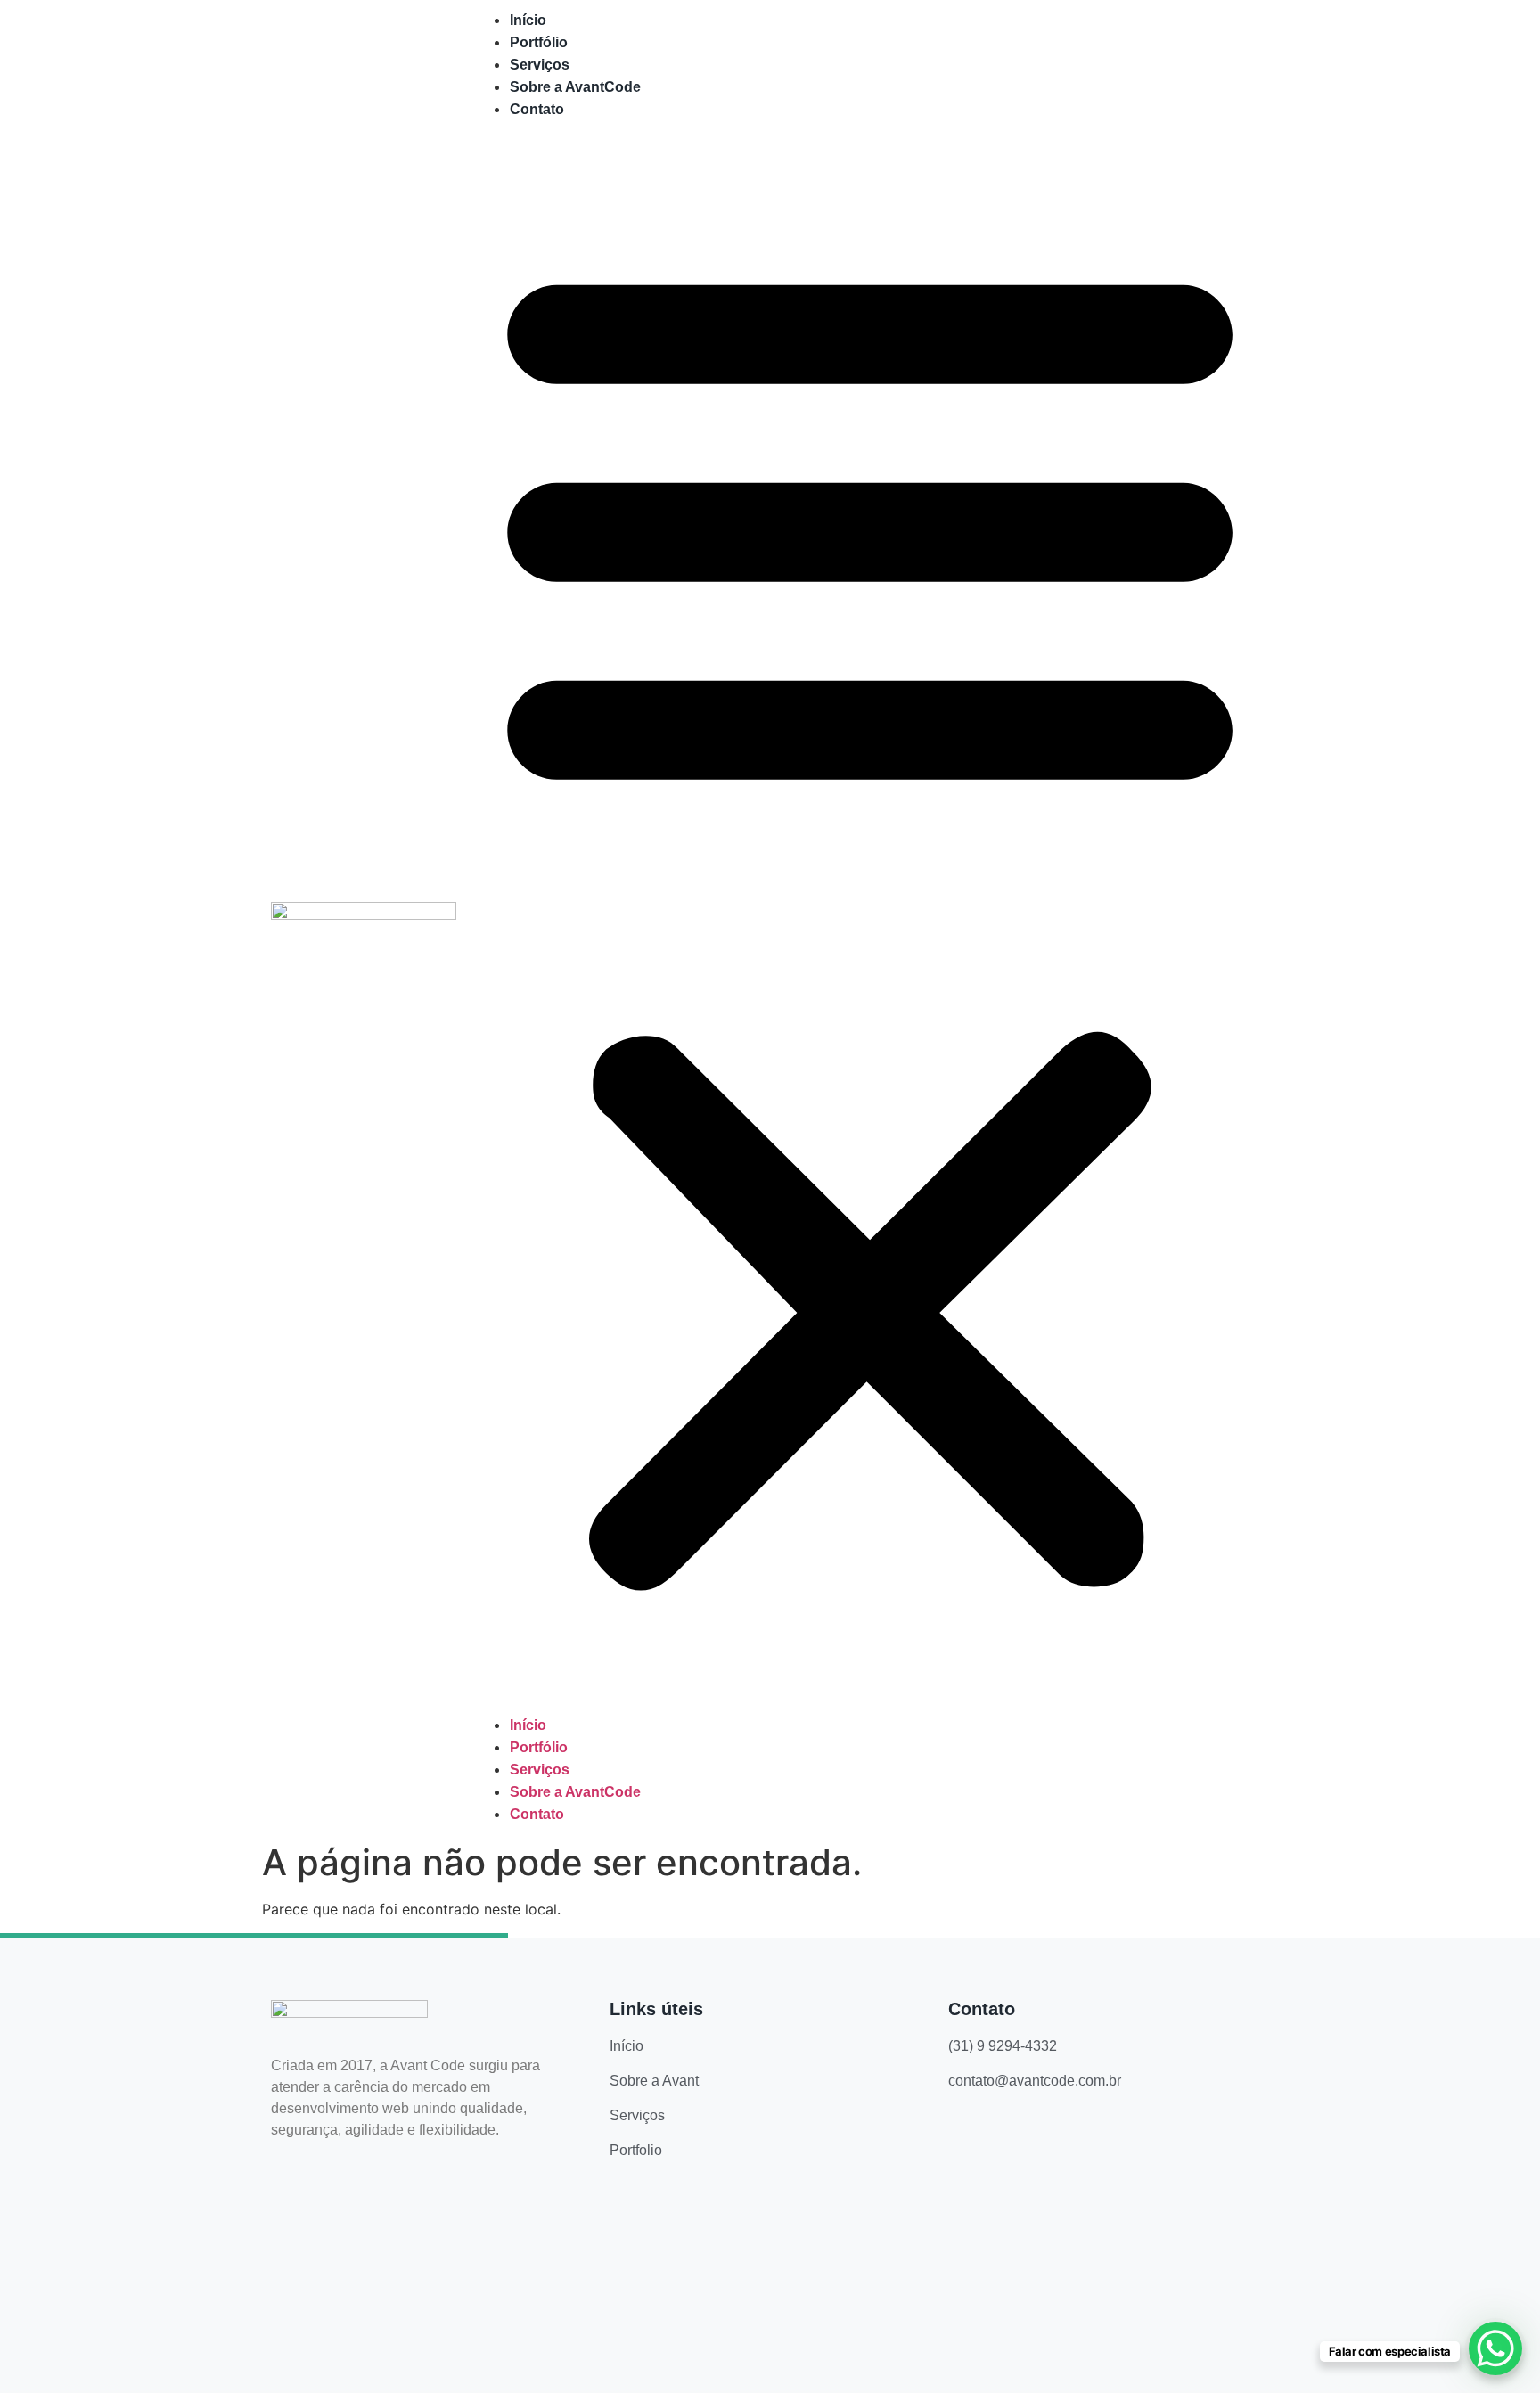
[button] (870, 917)
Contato (537, 109)
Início (528, 20)
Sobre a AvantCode (575, 87)
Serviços (540, 65)
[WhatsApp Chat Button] (1495, 2348)
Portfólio (539, 42)
